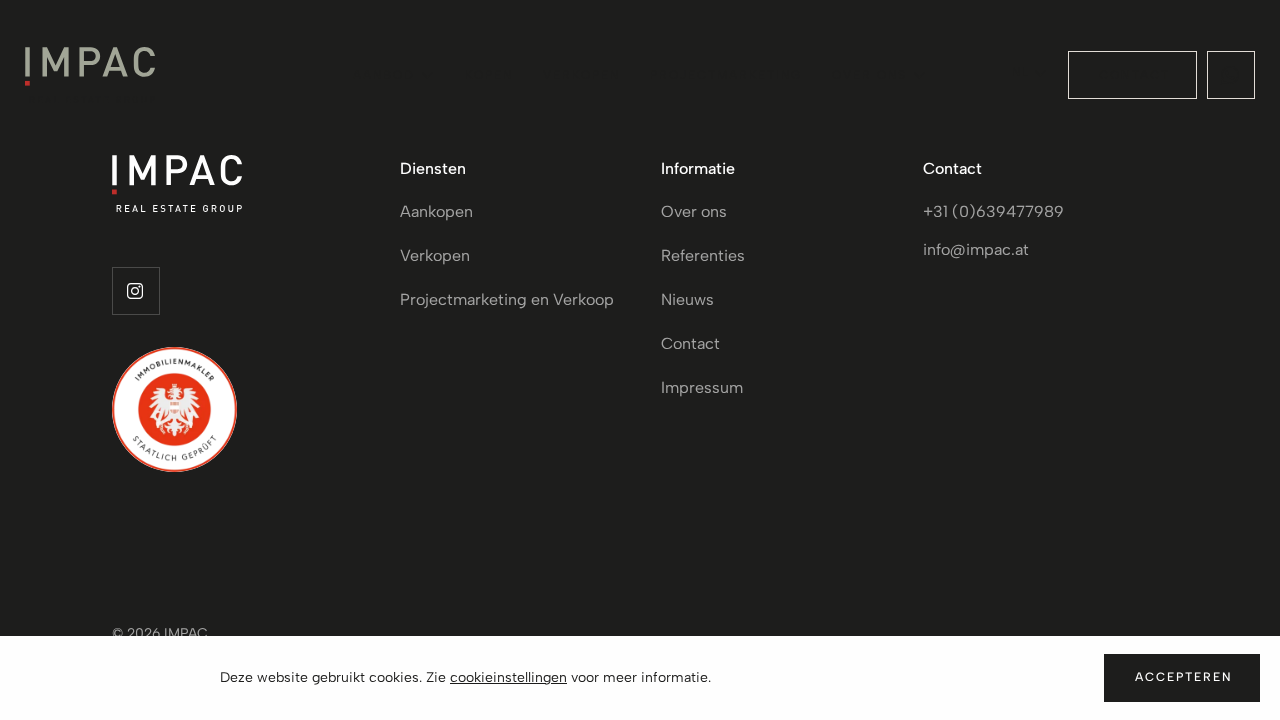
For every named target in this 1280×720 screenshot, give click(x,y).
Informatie (698, 168)
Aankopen (436, 211)
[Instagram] (136, 291)
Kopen (489, 75)
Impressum (702, 387)
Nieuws (687, 299)
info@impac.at (976, 249)
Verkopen (581, 75)
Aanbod (384, 75)
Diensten (433, 168)
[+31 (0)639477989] (1231, 75)
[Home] (90, 75)
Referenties (703, 255)
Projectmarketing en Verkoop (507, 299)
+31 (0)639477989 (993, 211)
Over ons (869, 75)
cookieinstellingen (508, 677)
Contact (690, 343)
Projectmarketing (726, 75)
